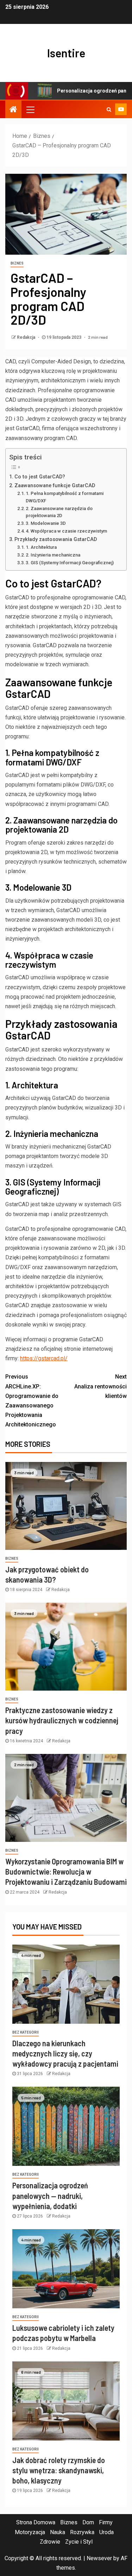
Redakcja (27, 337)
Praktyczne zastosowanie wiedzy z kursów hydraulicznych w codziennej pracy (62, 1720)
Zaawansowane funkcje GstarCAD (55, 486)
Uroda (106, 2532)
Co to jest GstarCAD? (40, 477)
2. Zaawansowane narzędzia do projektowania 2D (59, 512)
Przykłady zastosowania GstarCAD (56, 539)
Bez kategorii (26, 2032)
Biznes (17, 263)
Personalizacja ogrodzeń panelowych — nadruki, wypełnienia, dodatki (50, 2196)
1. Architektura (41, 547)
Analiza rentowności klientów (100, 1386)
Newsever (99, 2558)
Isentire (66, 53)
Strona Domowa (36, 2522)
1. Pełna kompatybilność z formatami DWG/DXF (65, 497)
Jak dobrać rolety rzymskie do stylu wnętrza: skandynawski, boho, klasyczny (59, 2470)
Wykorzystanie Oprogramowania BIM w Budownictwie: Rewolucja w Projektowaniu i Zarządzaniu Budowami (66, 1872)
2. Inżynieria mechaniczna (53, 555)
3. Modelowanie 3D (46, 523)
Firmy (106, 2522)
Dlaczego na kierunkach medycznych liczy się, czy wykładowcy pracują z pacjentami (65, 2053)
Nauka (58, 2532)
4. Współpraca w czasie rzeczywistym (66, 531)
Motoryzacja (30, 2532)
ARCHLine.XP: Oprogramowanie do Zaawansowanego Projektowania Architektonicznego (32, 1401)
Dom (88, 2522)
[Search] (109, 109)
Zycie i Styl (79, 2542)
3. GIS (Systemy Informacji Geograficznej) (70, 563)
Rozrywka (82, 2532)
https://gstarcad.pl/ (44, 1358)
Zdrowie (50, 2542)
